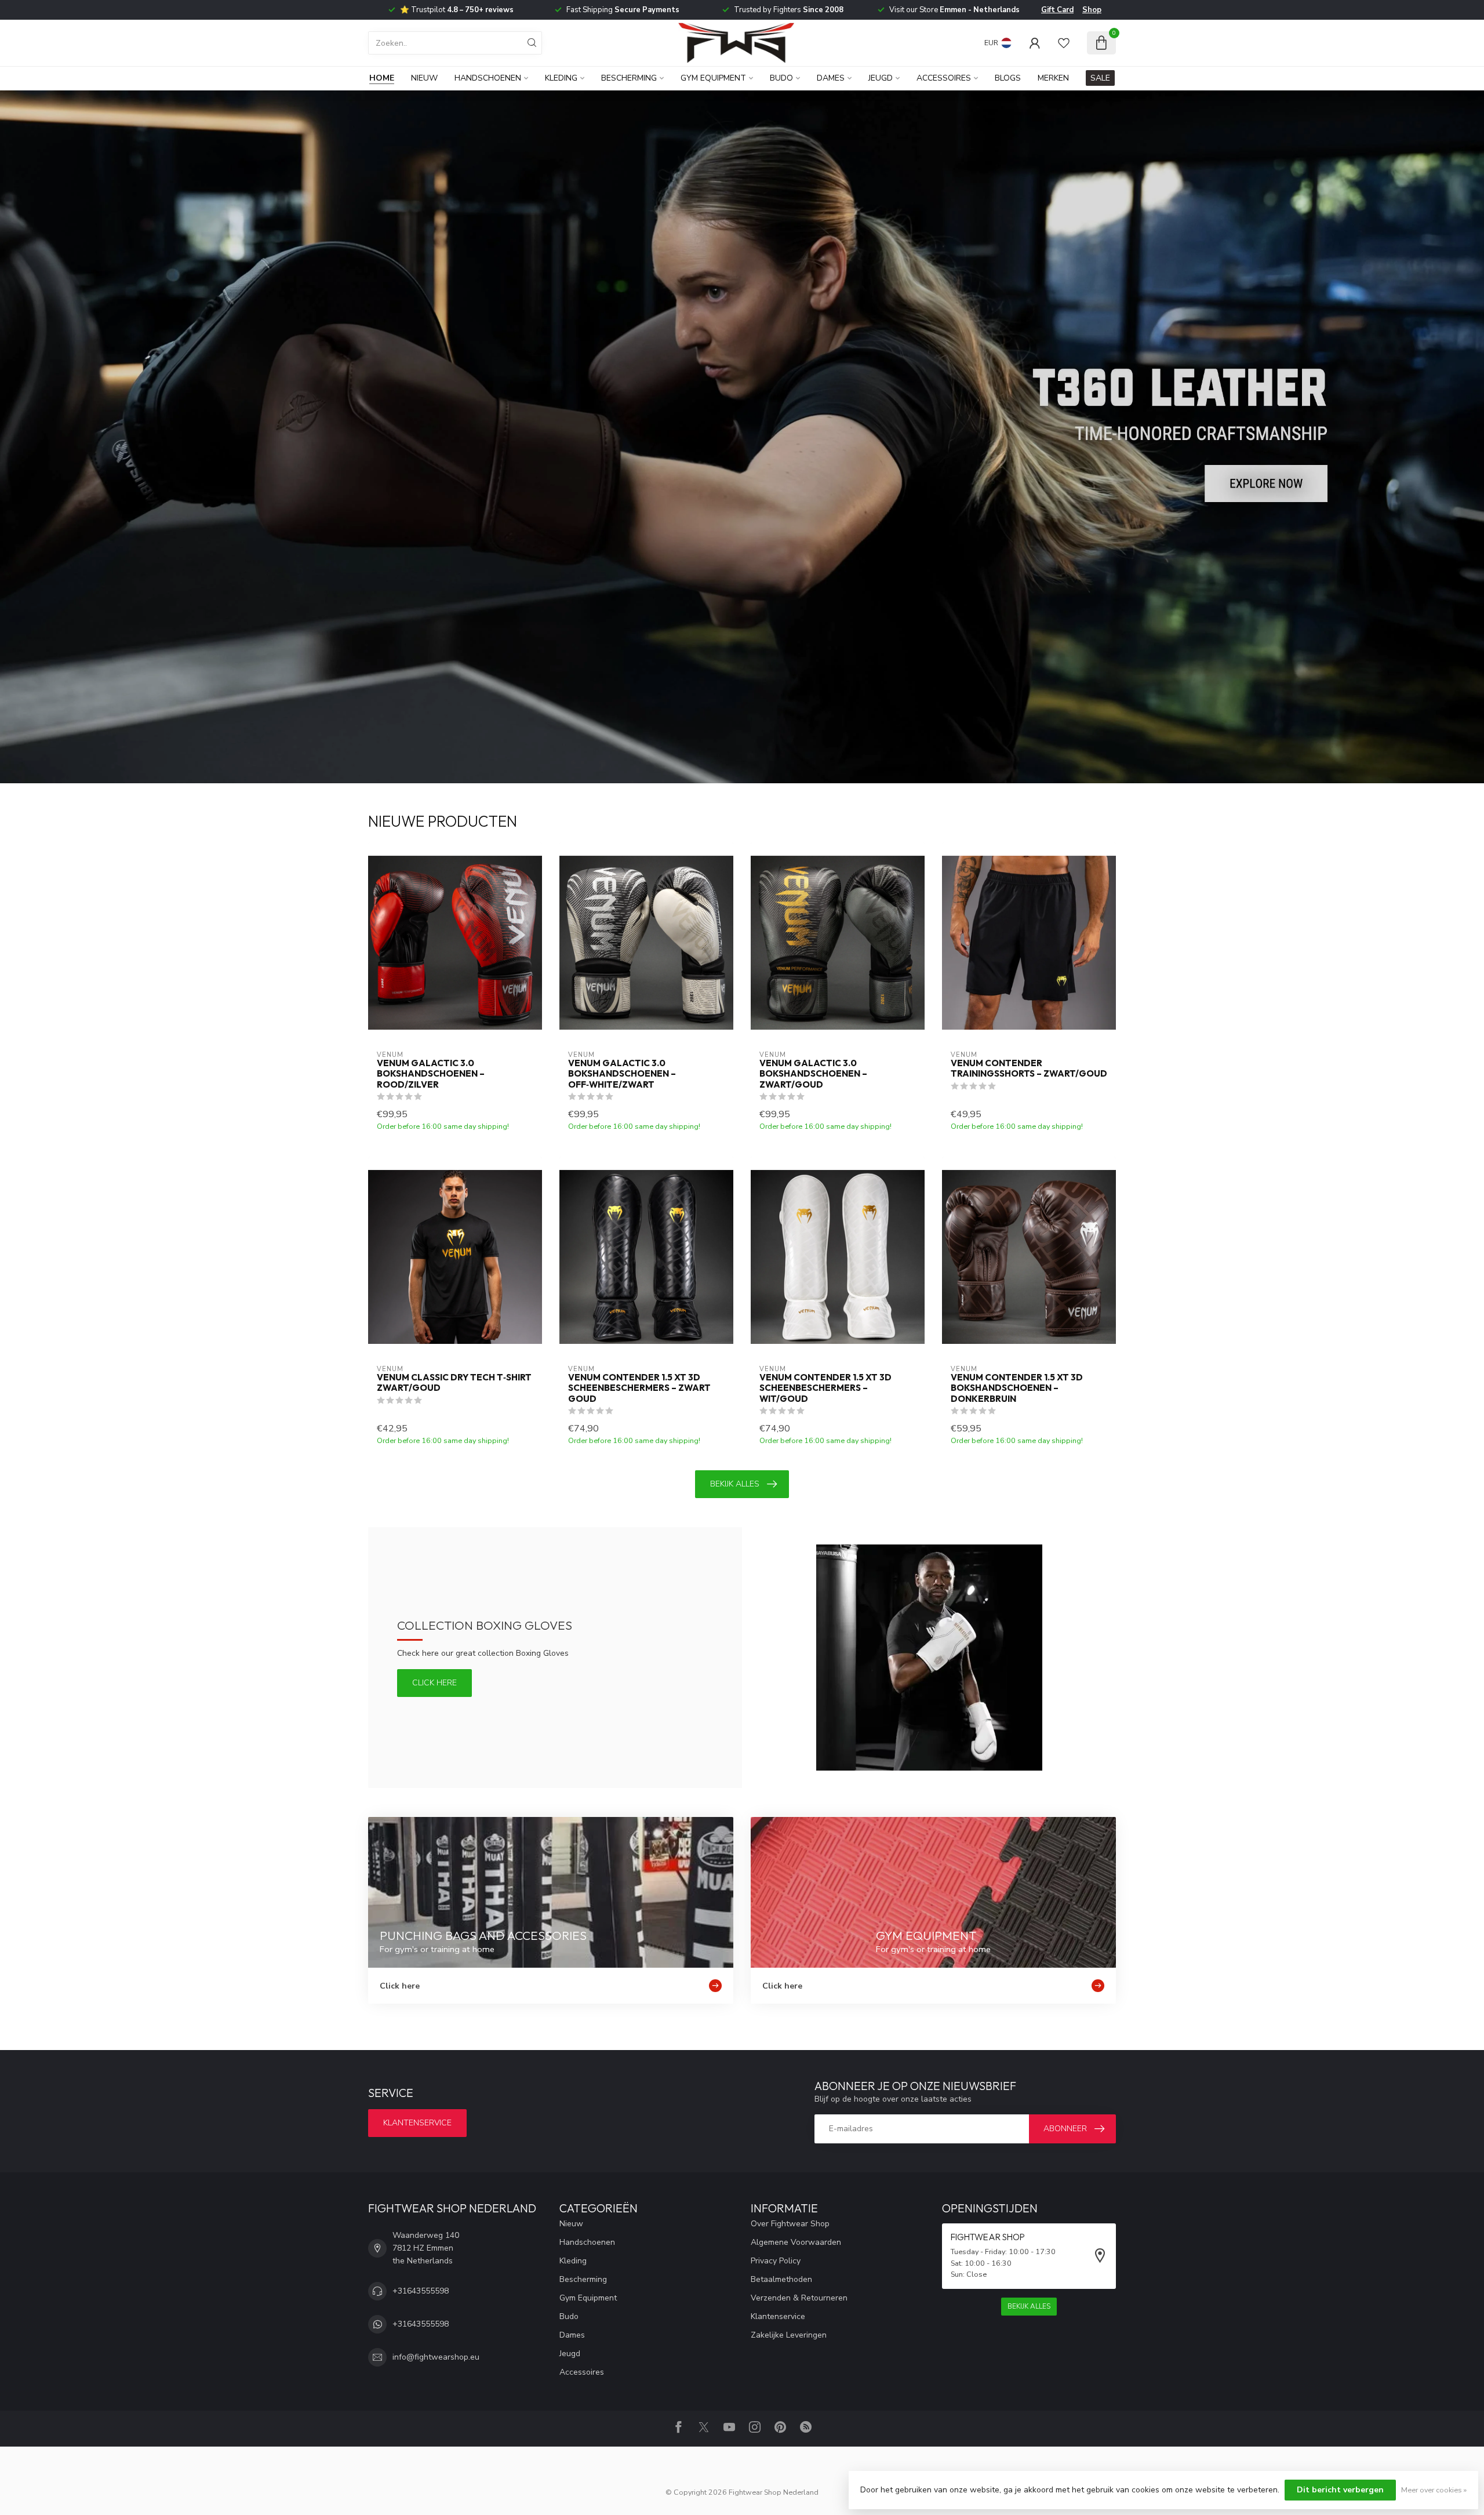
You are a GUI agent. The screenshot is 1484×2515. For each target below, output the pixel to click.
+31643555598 (421, 2291)
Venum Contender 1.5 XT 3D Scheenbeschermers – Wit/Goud (825, 1388)
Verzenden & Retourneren (799, 2298)
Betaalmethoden (781, 2279)
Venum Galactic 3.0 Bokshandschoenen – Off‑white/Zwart (622, 1074)
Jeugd (881, 78)
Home (382, 78)
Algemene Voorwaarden (796, 2242)
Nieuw (424, 78)
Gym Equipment (713, 78)
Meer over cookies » (1434, 2490)
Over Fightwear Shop (790, 2224)
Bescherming (629, 78)
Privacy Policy (776, 2261)
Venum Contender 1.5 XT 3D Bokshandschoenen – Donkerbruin (1017, 1388)
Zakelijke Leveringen (789, 2335)
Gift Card (1057, 10)
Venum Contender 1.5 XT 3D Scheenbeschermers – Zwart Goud (639, 1388)
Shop (1092, 10)
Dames (831, 78)
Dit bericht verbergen (1340, 2490)
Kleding (561, 78)
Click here (434, 1683)
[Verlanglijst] (1064, 43)
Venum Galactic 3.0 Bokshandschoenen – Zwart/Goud (813, 1074)
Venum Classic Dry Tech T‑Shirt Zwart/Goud (454, 1383)
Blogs (1008, 78)
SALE (1100, 78)
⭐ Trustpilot (457, 10)
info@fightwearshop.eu (436, 2357)
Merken (1053, 78)
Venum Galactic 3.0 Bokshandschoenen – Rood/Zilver (431, 1074)
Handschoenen (488, 78)
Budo (781, 78)
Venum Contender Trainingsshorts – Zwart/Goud (1029, 1068)
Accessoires (944, 78)
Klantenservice (417, 2123)
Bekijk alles (735, 1484)
